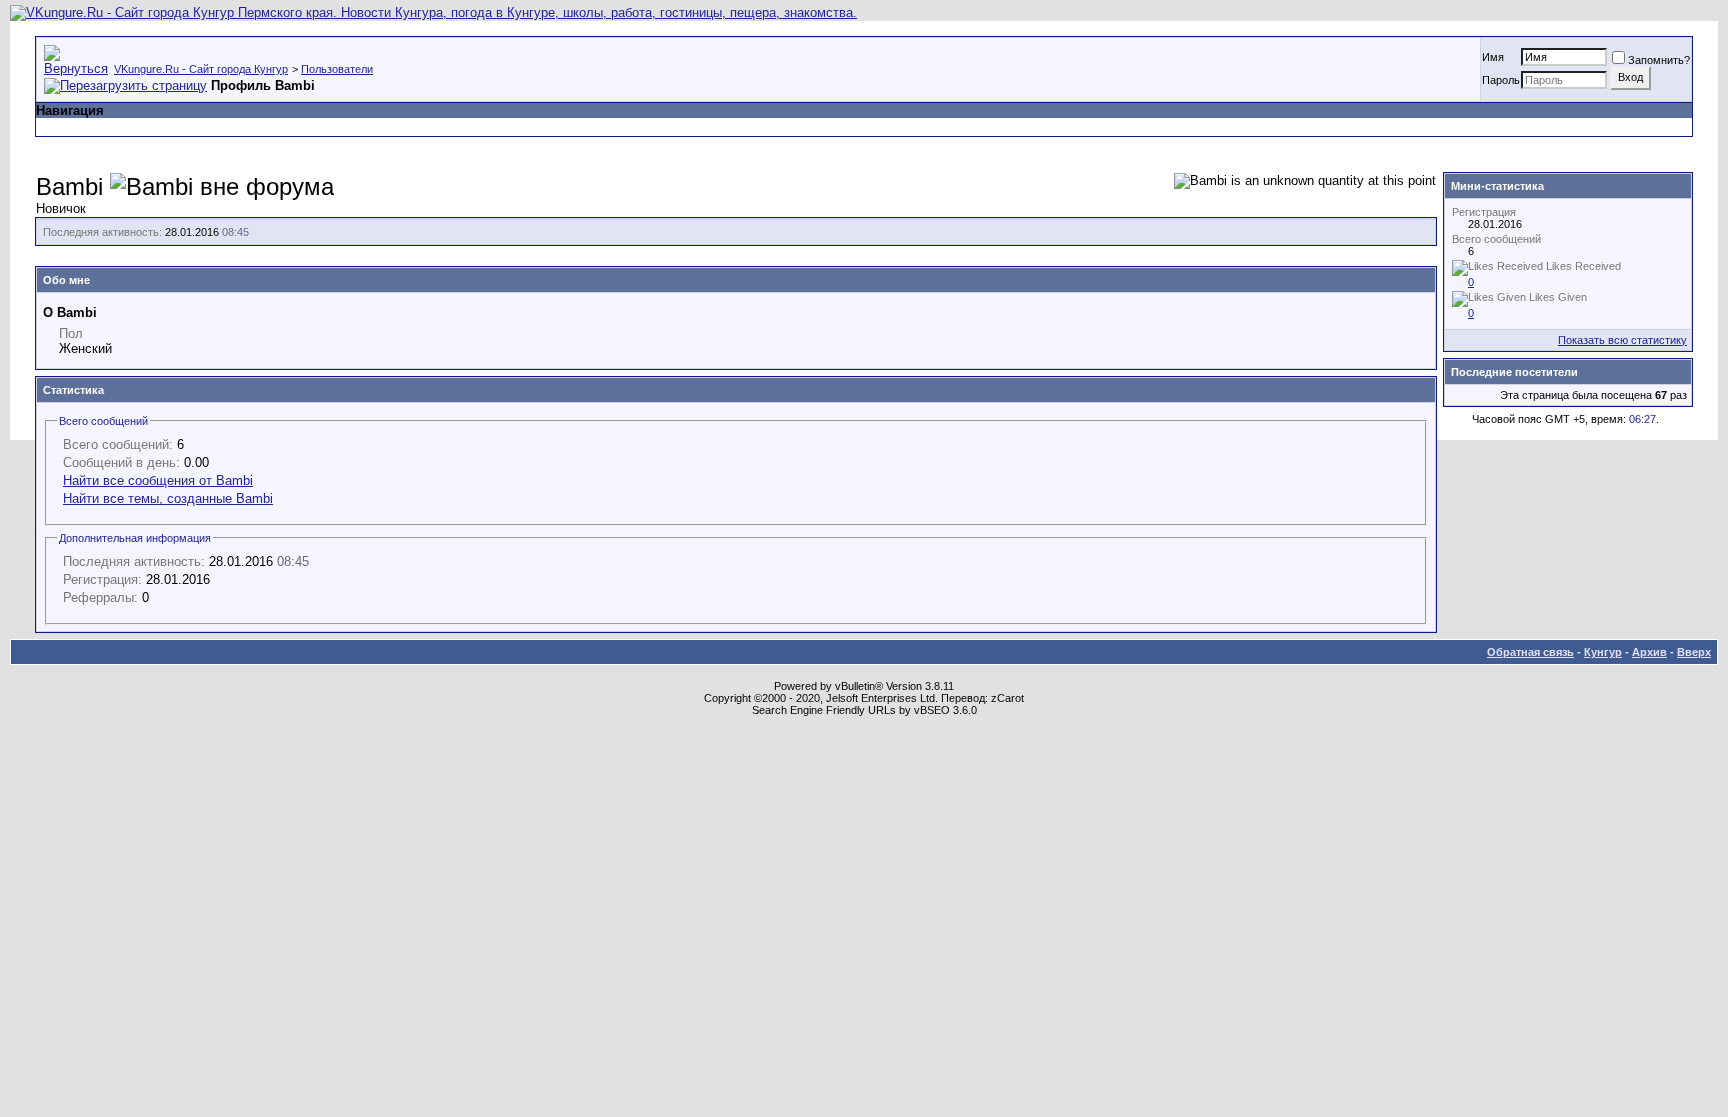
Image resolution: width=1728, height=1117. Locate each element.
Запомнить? (1659, 60)
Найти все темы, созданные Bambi (168, 498)
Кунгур (1603, 652)
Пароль (1501, 80)
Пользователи (337, 69)
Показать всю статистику (1622, 340)
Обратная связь (1530, 652)
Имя (1493, 57)
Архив (1649, 652)
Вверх (1694, 652)
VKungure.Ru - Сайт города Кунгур (201, 69)
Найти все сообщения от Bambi (158, 480)
